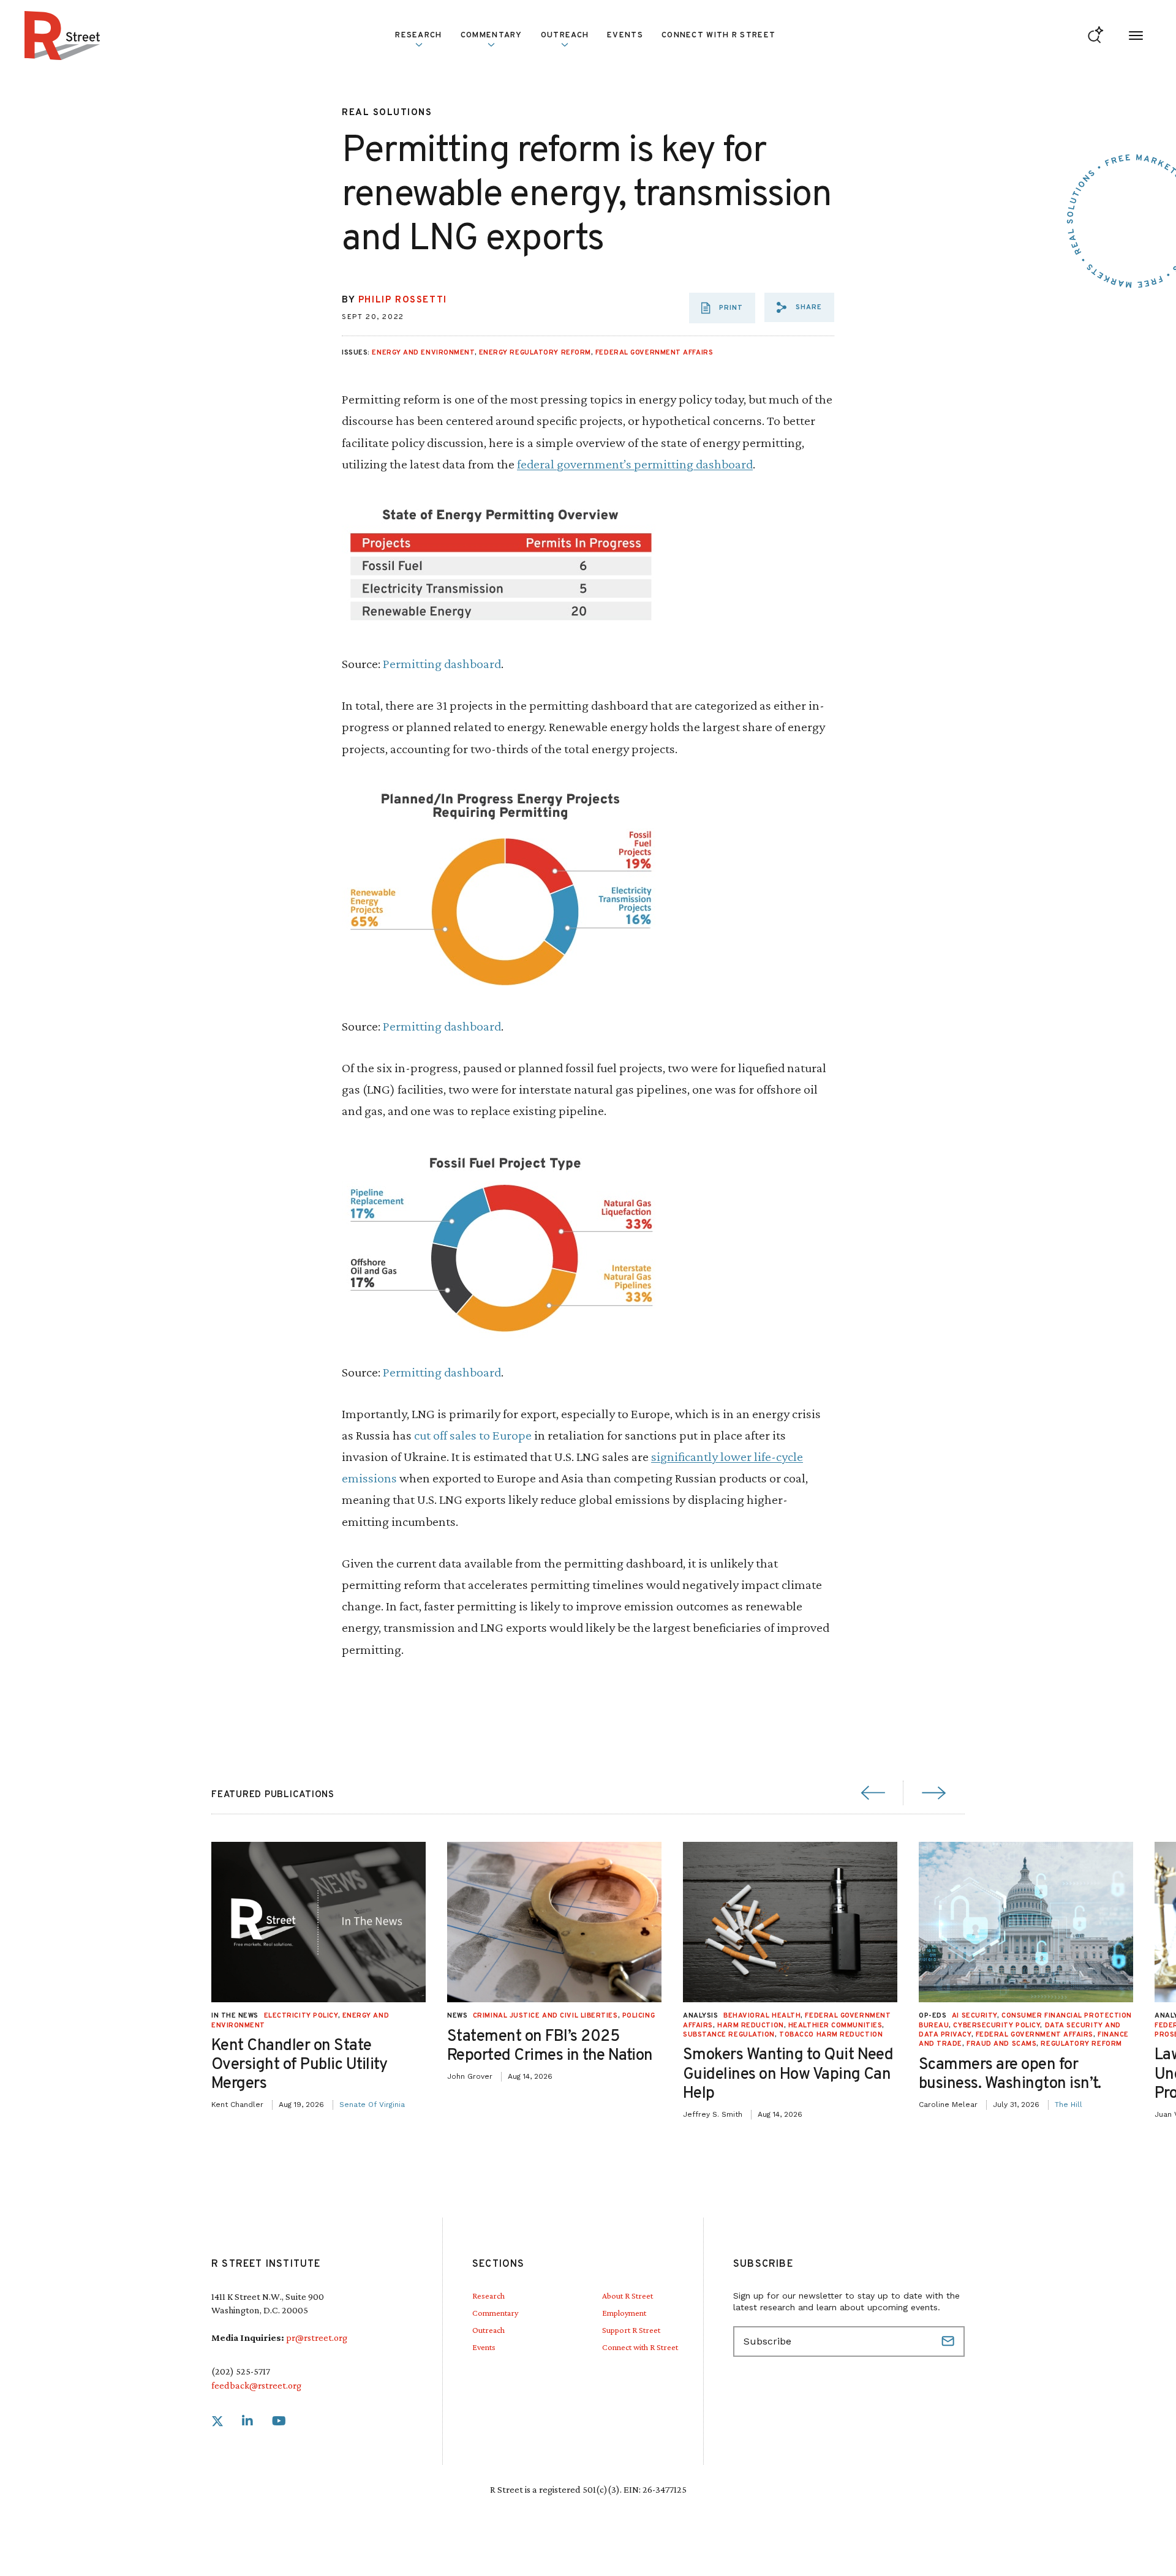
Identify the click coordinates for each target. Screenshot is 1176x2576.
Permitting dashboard (442, 663)
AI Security (974, 2016)
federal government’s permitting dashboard (635, 464)
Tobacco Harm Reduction (831, 2035)
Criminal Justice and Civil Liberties (545, 2016)
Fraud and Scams (1001, 2044)
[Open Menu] (1136, 36)
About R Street (628, 2296)
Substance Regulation (729, 2035)
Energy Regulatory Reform (535, 353)
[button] (799, 307)
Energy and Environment (423, 353)
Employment (624, 2313)
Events (625, 36)
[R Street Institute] (62, 36)
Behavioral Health (762, 2016)
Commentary (495, 2313)
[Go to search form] (1095, 36)
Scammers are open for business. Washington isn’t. (1010, 2075)
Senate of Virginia (372, 2105)
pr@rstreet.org (317, 2338)
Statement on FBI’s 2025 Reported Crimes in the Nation (550, 2046)
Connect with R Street (718, 36)
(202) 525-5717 (241, 2371)
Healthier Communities (835, 2026)
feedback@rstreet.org (256, 2385)
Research (488, 2296)
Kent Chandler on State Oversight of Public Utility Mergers (300, 2065)
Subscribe (949, 2341)
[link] (217, 2421)
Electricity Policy (301, 2016)
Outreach (565, 36)
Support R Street (631, 2330)
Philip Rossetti (403, 300)
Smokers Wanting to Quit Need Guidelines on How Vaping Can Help (788, 2074)
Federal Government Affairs (654, 353)
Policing (639, 2016)
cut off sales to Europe (473, 1435)
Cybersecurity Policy (997, 2026)
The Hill (1069, 2105)
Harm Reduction (751, 2026)
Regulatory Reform (1081, 2044)
